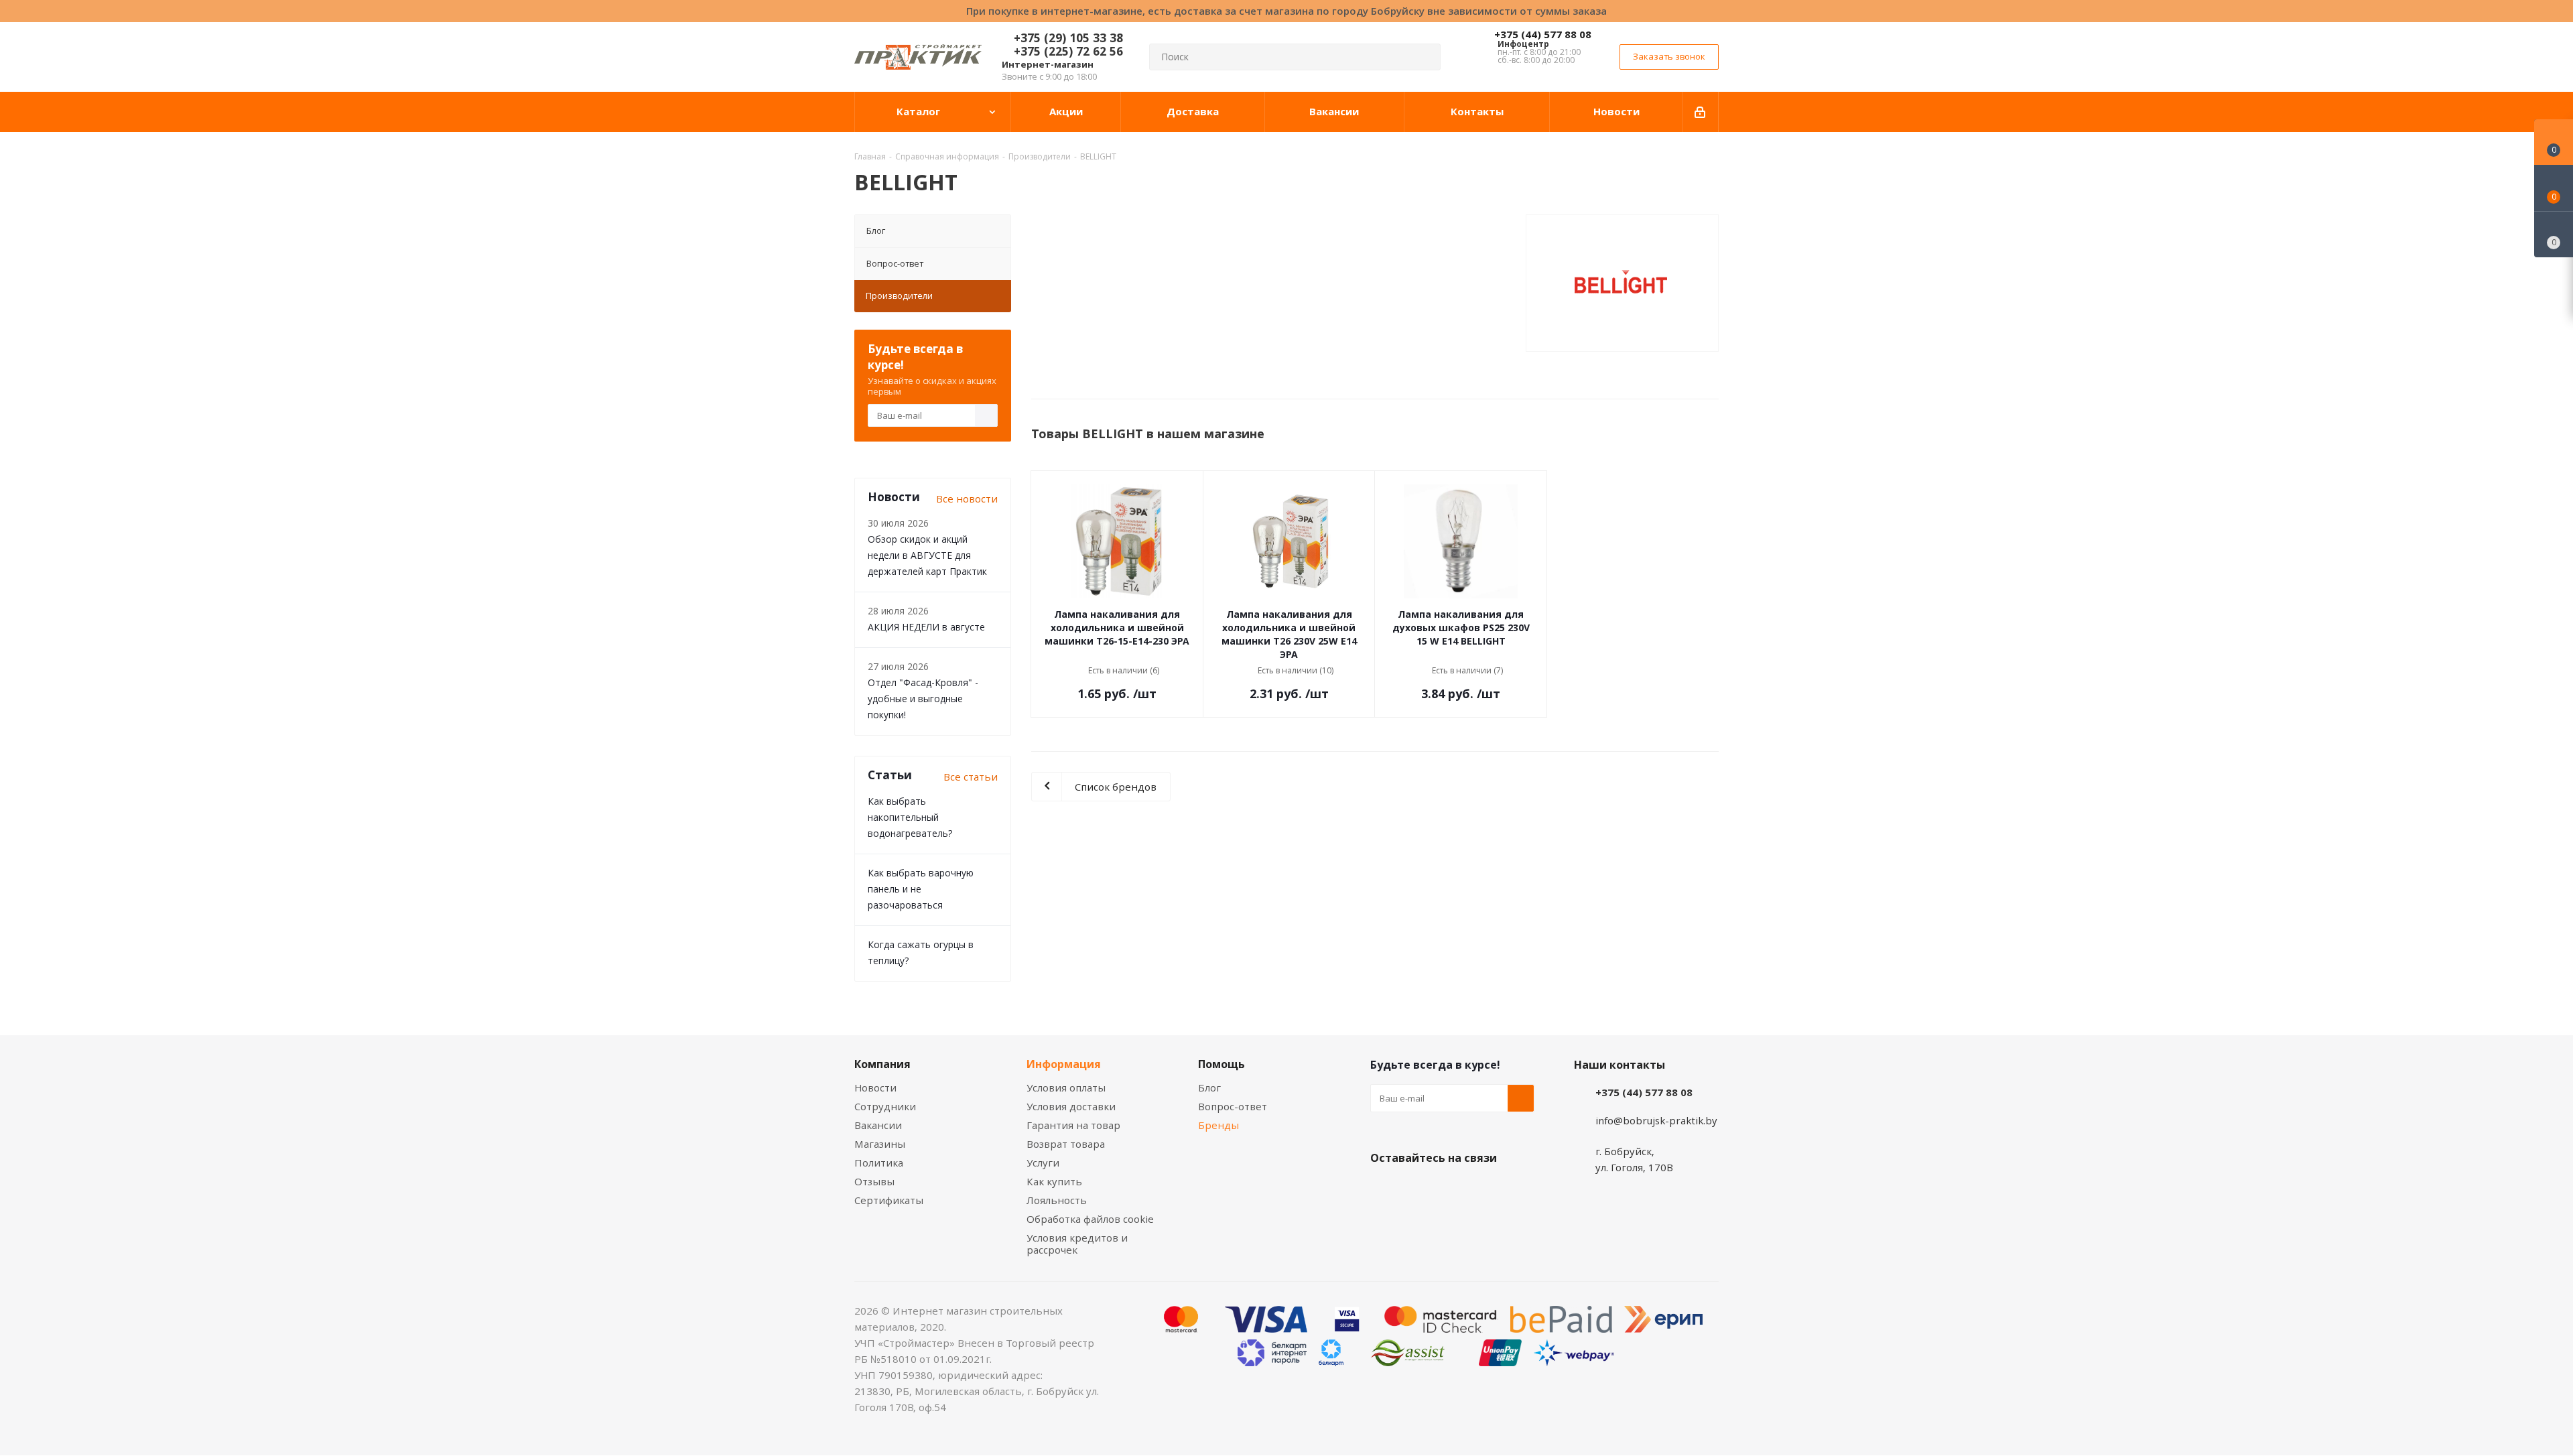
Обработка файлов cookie (1090, 1219)
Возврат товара (1066, 1144)
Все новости (967, 499)
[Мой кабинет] (1701, 112)
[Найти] (1425, 57)
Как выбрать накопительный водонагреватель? (910, 817)
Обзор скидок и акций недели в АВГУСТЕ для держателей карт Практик (927, 555)
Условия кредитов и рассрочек (1077, 1244)
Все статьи (971, 777)
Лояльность (1057, 1200)
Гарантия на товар (1073, 1125)
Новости (875, 1087)
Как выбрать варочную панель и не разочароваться (921, 889)
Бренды (1218, 1125)
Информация (1064, 1064)
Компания (882, 1064)
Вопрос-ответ (895, 263)
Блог (876, 230)
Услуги (1043, 1163)
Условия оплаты (1066, 1087)
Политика (879, 1163)
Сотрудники (885, 1106)
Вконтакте (1384, 1189)
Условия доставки (1071, 1106)
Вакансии (878, 1125)
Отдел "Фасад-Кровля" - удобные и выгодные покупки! (923, 699)
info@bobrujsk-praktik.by (1656, 1120)
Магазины (880, 1144)
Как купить (1054, 1181)
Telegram (1484, 1189)
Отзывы (874, 1181)
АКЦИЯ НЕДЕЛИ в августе (926, 627)
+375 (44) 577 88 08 (1543, 34)
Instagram (1451, 1189)
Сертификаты (889, 1200)
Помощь (1222, 1064)
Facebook (1417, 1189)
